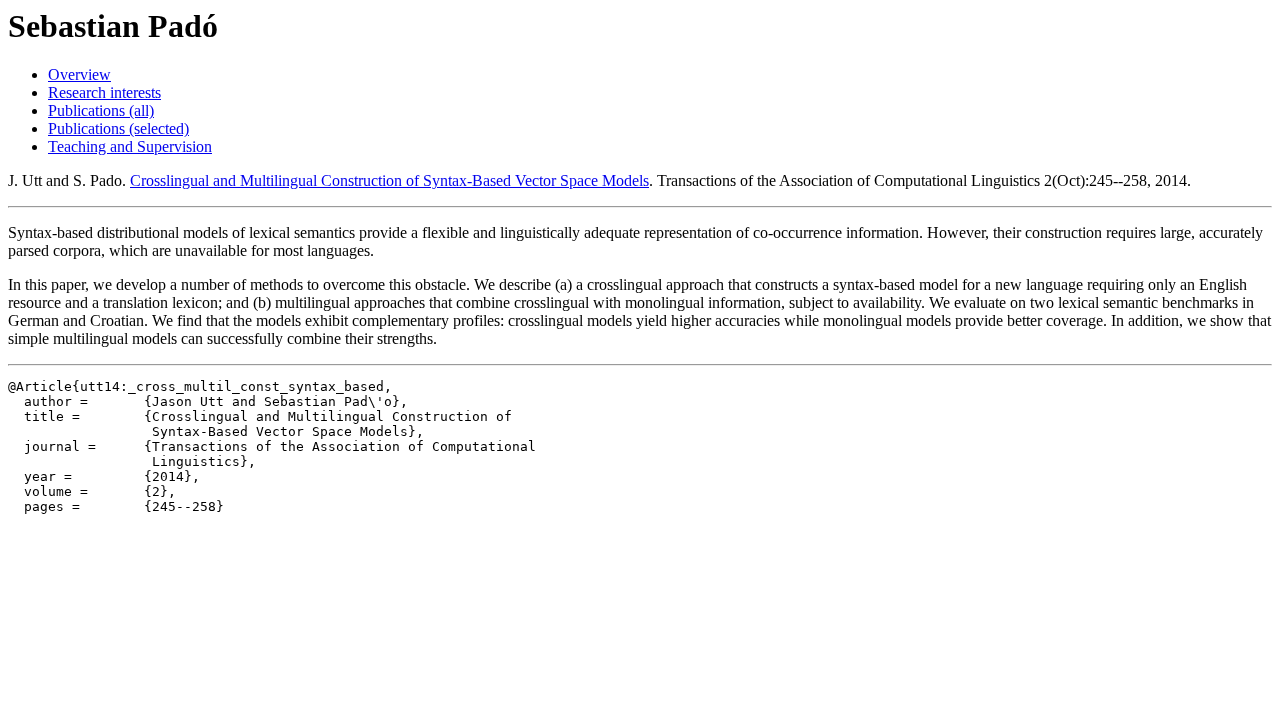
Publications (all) (101, 110)
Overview (79, 74)
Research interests (104, 92)
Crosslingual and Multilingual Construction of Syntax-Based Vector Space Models (389, 180)
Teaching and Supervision (130, 146)
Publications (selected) (118, 128)
